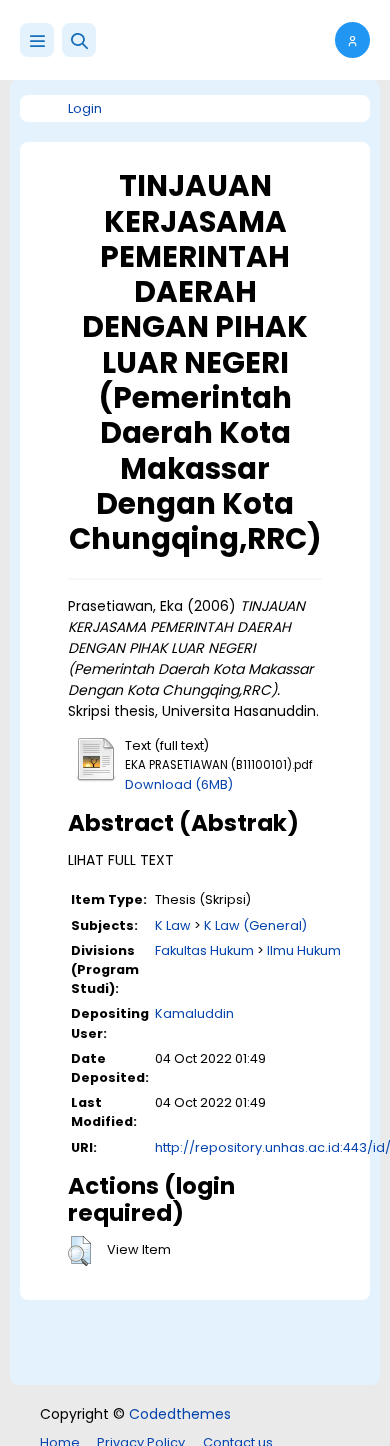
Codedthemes (180, 1414)
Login (85, 108)
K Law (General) (255, 925)
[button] (79, 40)
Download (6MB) (179, 784)
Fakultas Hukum (204, 950)
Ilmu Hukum (304, 950)
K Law (173, 925)
